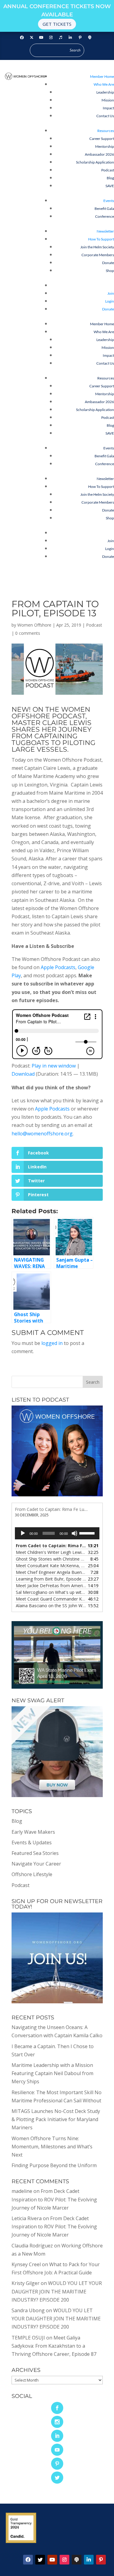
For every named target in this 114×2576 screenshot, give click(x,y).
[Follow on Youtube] (41, 38)
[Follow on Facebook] (22, 38)
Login (110, 301)
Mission (108, 100)
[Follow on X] (40, 2560)
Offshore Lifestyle (32, 1874)
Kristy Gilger (26, 2283)
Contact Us (105, 116)
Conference (105, 216)
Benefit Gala (104, 209)
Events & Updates (32, 1843)
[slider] (88, 1533)
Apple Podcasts (58, 967)
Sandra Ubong (28, 2310)
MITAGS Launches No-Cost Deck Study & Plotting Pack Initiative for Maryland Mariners (56, 2119)
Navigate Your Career (36, 1864)
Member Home (102, 76)
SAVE (110, 186)
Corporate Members (98, 255)
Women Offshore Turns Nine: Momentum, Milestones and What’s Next (52, 2147)
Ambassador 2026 (99, 154)
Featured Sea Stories (35, 1853)
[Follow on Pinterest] (80, 38)
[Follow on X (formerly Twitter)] (32, 38)
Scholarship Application (95, 162)
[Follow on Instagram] (51, 38)
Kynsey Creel (26, 2264)
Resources (106, 131)
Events (109, 201)
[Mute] (74, 1533)
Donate (108, 263)
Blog (110, 178)
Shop (110, 271)
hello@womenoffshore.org (42, 1134)
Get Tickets (57, 24)
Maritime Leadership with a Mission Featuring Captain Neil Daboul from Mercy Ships (52, 2073)
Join (111, 293)
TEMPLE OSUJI (28, 2338)
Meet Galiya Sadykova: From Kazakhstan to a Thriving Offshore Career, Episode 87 (54, 2346)
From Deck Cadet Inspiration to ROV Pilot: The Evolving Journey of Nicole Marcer (54, 2199)
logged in (52, 1343)
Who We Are (104, 84)
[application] (57, 1533)
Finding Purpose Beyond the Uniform (54, 2165)
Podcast (108, 170)
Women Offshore (34, 625)
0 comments (28, 633)
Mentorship (105, 146)
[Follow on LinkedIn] (71, 38)
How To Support (101, 239)
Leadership (105, 92)
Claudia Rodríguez (32, 2246)
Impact (108, 108)
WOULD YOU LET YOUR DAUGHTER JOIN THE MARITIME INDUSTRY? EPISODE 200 (57, 2291)
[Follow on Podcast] (90, 38)
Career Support (102, 139)
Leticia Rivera (27, 2218)
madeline (22, 2191)
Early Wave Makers (33, 1832)
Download (23, 1074)
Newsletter (105, 231)
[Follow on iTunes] (61, 38)
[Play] (23, 1533)
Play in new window (54, 1066)
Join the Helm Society (97, 247)
